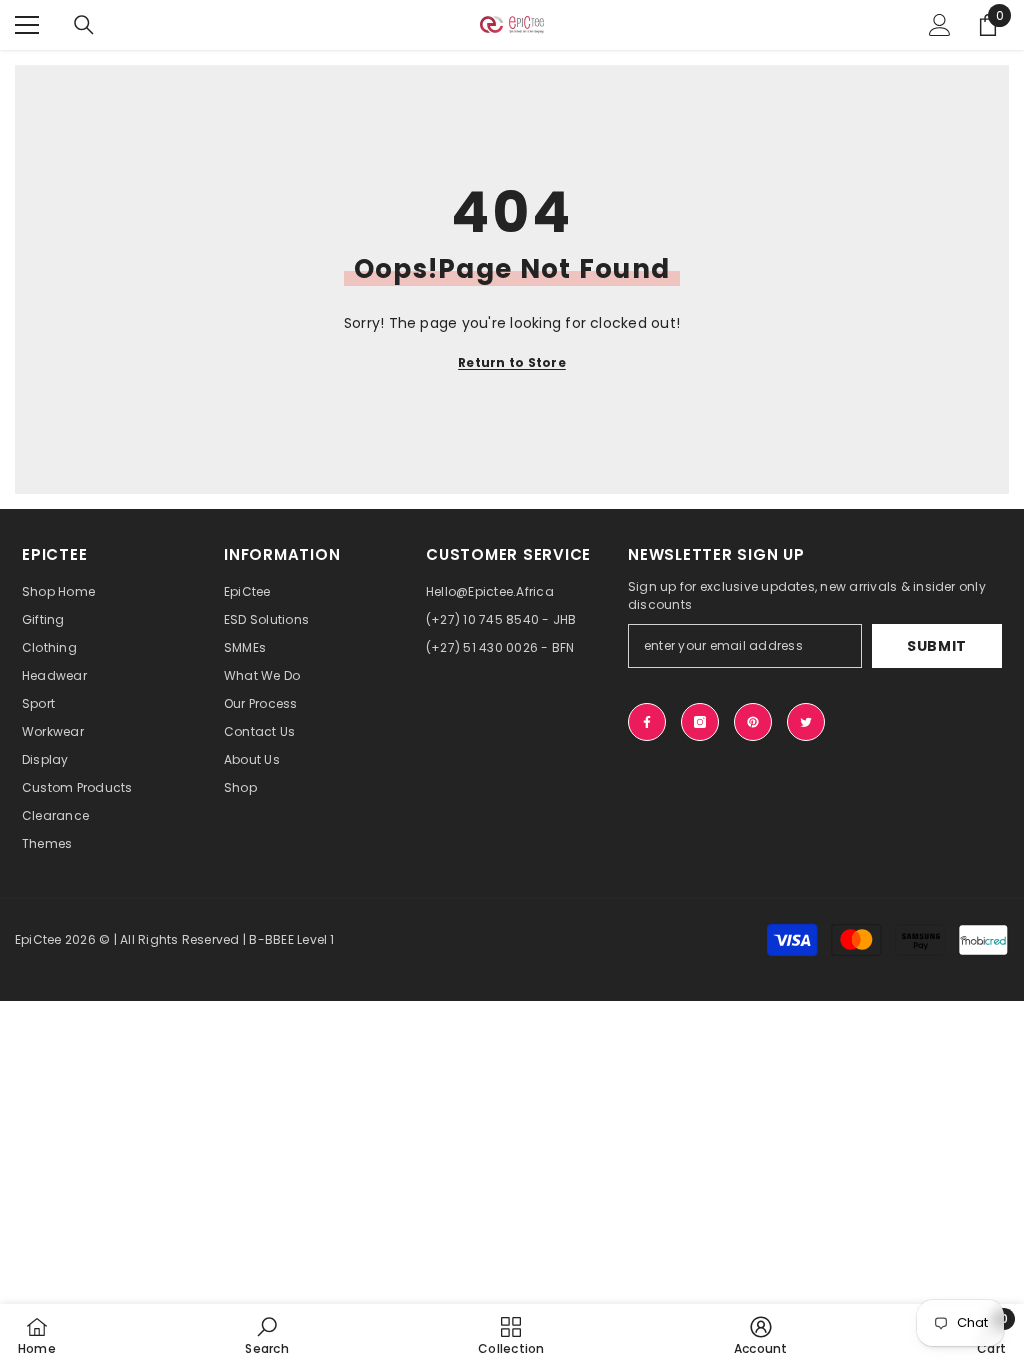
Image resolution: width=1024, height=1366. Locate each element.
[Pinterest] (753, 722)
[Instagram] (700, 722)
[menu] (27, 25)
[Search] (84, 25)
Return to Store (512, 362)
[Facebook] (647, 722)
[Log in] (940, 25)
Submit (937, 646)
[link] (266, 1335)
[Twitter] (806, 722)
